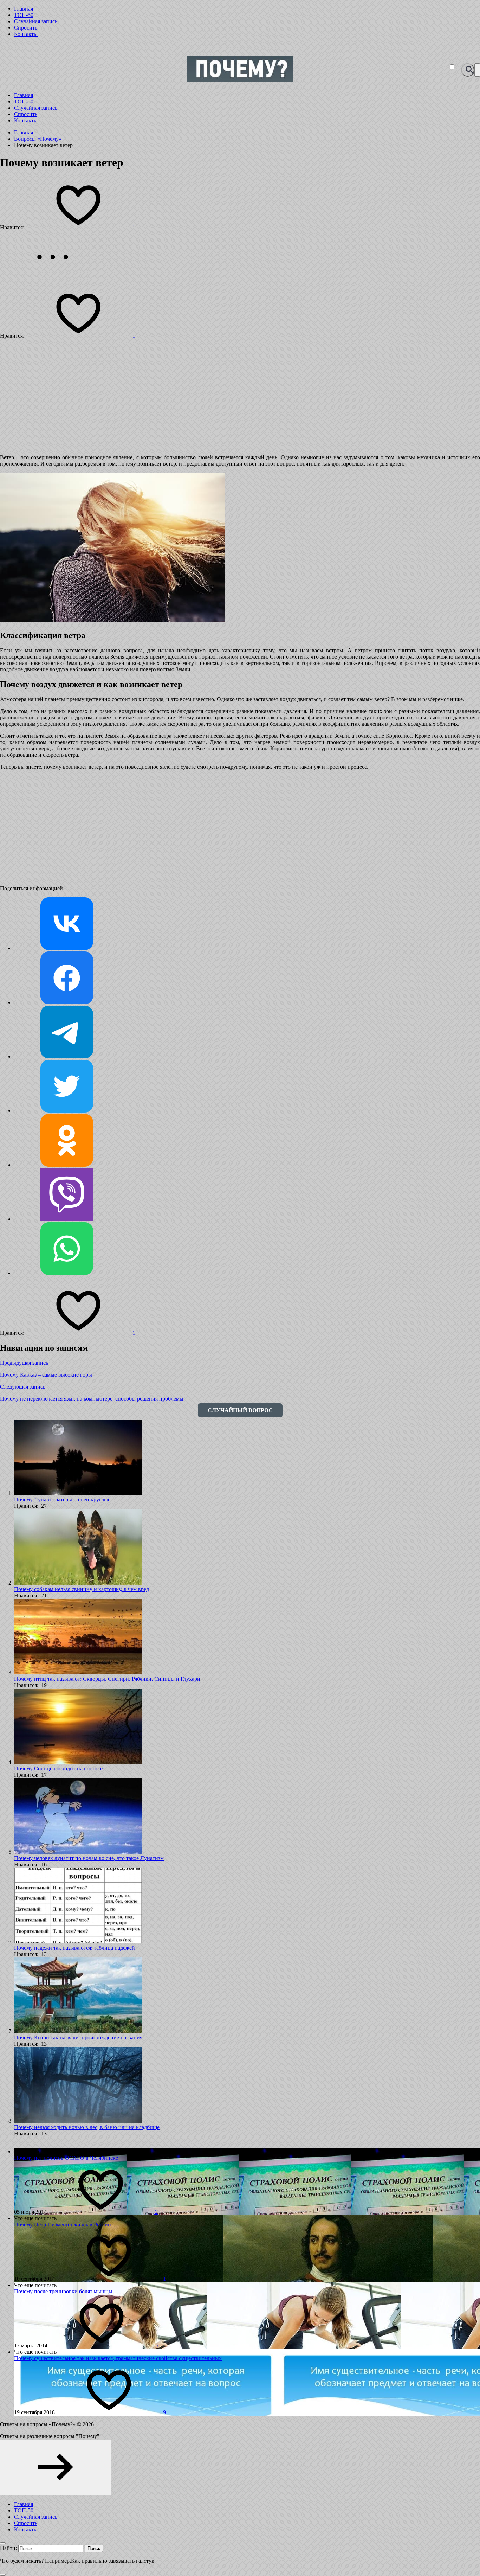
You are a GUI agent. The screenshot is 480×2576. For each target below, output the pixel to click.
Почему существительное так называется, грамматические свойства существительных (118, 2358)
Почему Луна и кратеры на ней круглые (62, 1500)
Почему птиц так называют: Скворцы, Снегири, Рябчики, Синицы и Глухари (107, 1679)
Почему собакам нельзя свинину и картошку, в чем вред (82, 1589)
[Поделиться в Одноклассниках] (67, 1165)
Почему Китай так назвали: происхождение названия (78, 2037)
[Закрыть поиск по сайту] (3, 2575)
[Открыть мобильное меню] (477, 70)
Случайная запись (36, 21)
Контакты (26, 34)
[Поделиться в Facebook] (67, 1002)
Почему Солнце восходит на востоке (58, 1768)
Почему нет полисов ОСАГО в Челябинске (66, 2158)
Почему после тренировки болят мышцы (63, 2291)
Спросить (26, 28)
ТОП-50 (24, 15)
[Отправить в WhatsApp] (67, 1273)
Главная (24, 9)
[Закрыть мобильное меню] (3, 2543)
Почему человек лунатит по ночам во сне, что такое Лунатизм (89, 1858)
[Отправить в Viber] (67, 1219)
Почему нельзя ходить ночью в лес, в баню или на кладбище (87, 2127)
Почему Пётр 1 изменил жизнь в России (63, 2225)
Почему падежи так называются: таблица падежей (74, 1948)
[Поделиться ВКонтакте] (67, 948)
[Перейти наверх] (56, 2468)
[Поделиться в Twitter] (67, 1111)
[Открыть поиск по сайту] (468, 70)
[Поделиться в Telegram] (67, 1056)
